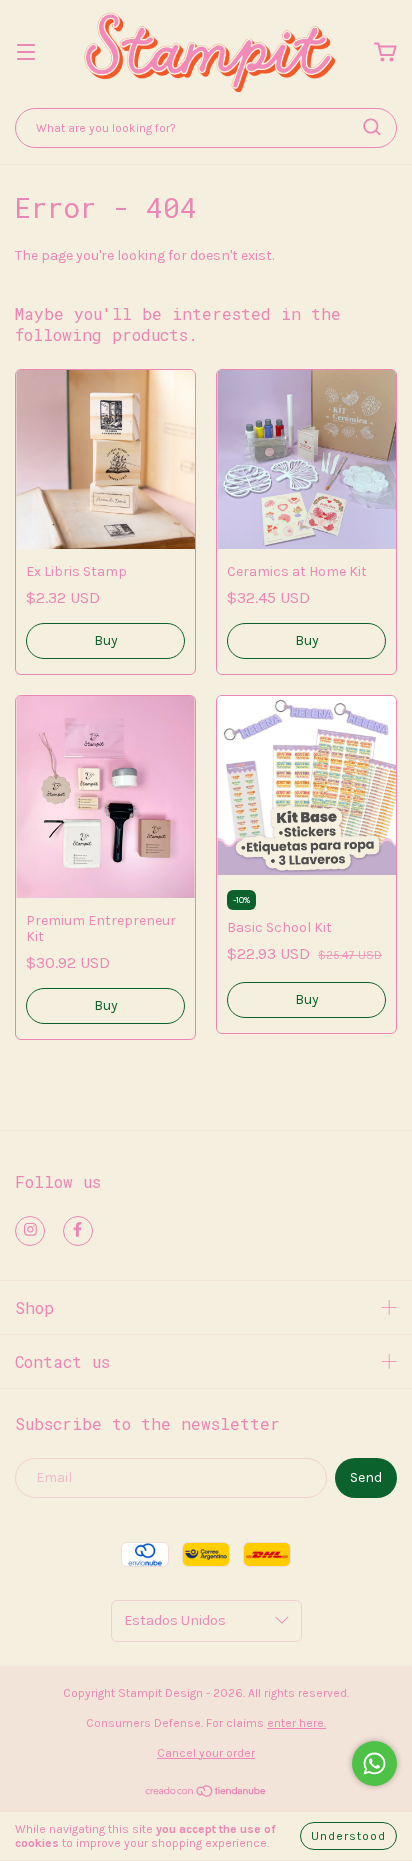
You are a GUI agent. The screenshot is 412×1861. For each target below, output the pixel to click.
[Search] (372, 127)
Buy (106, 640)
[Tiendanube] (206, 1794)
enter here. (296, 1723)
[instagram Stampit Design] (30, 1231)
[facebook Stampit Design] (78, 1231)
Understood (348, 1836)
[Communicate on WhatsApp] (374, 1763)
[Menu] (26, 53)
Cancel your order (206, 1753)
